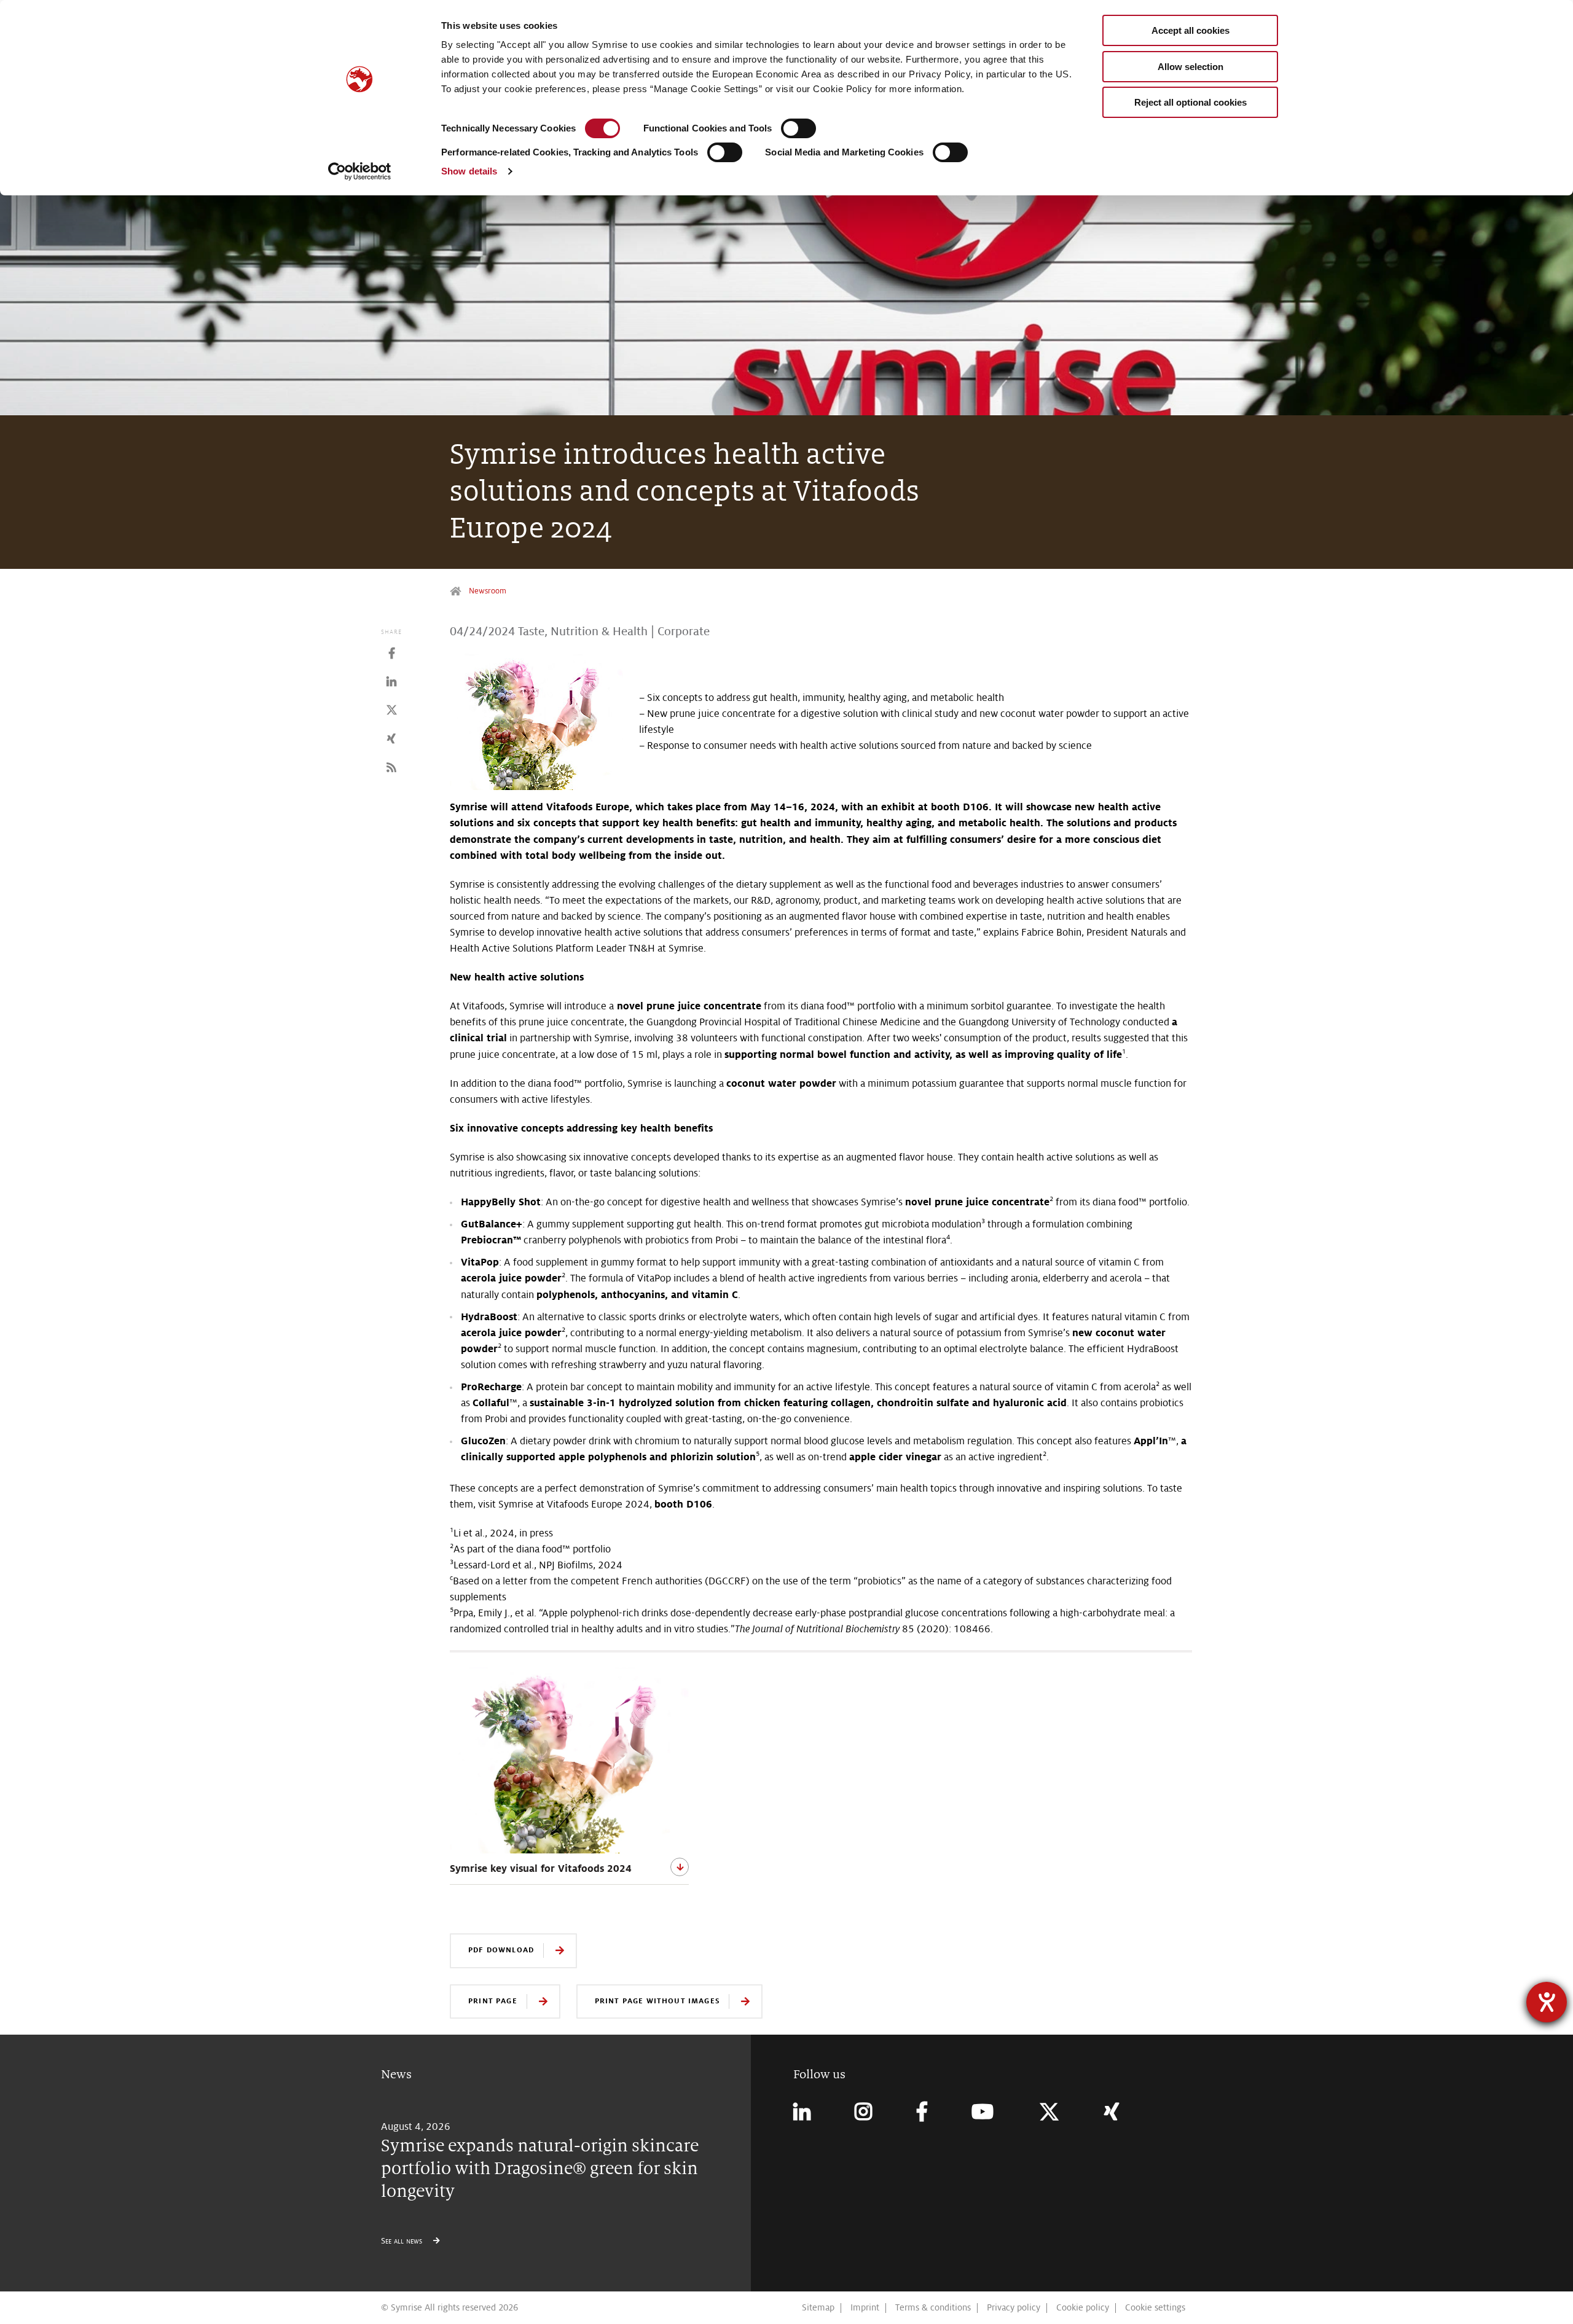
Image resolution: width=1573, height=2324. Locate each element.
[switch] (798, 128)
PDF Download (501, 1950)
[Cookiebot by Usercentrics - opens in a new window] (360, 171)
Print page (493, 2001)
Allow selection (1191, 67)
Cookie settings (1155, 2307)
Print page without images (657, 2001)
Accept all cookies (1191, 30)
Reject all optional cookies (1191, 102)
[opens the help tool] (1547, 2002)
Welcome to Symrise (457, 591)
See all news (403, 2241)
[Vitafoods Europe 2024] (569, 1759)
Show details (469, 171)
